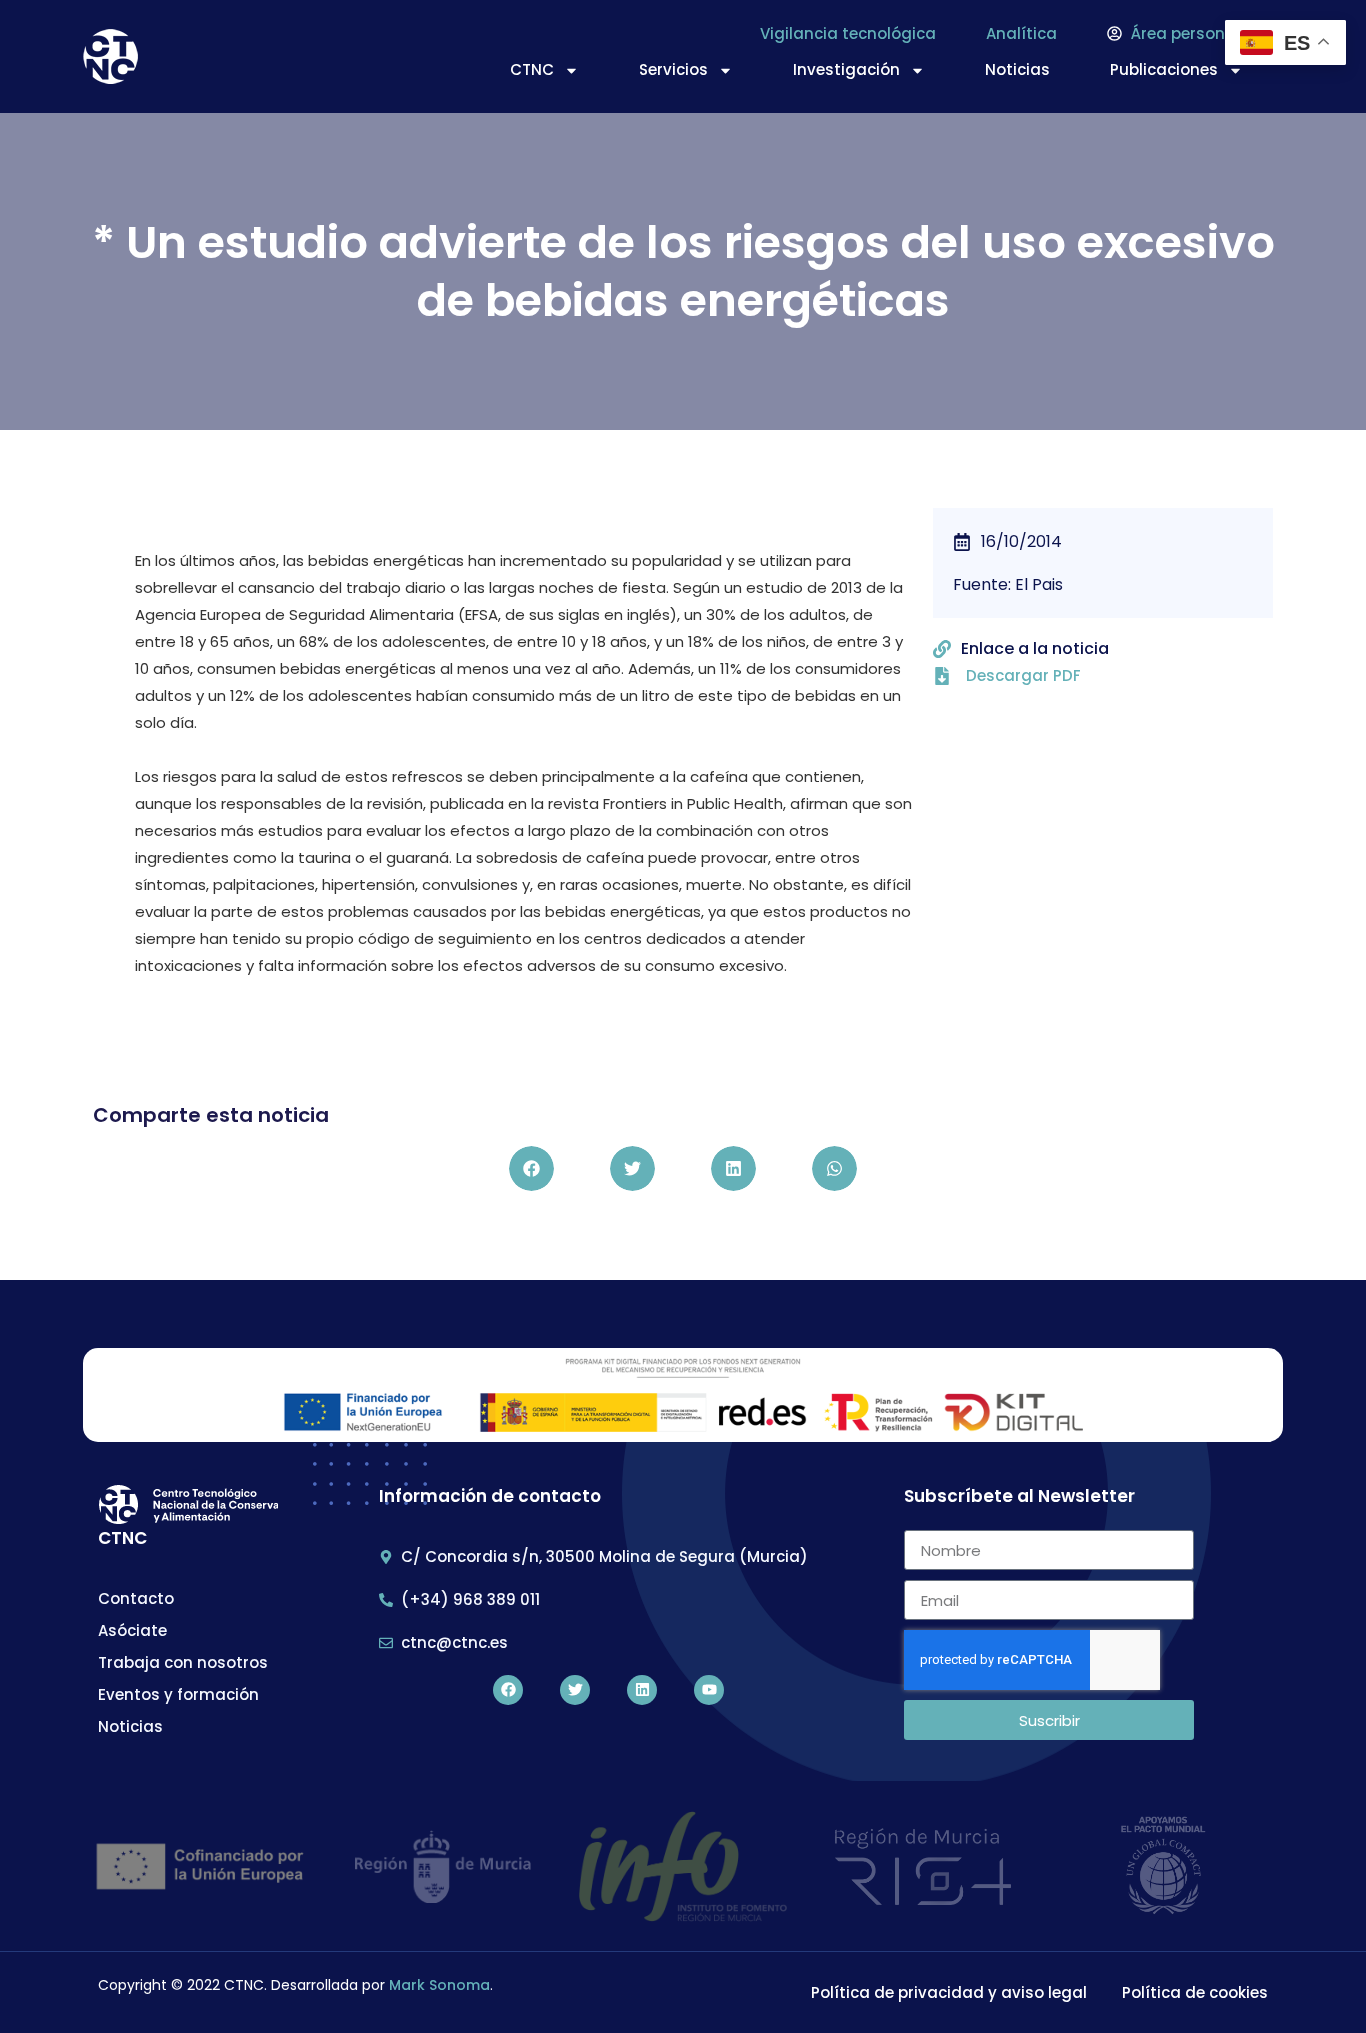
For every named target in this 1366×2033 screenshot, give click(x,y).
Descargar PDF (1023, 675)
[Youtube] (709, 1690)
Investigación (846, 69)
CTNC (532, 69)
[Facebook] (508, 1690)
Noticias (1017, 69)
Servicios (673, 69)
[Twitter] (575, 1690)
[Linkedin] (642, 1690)
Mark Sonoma (439, 1985)
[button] (531, 1168)
